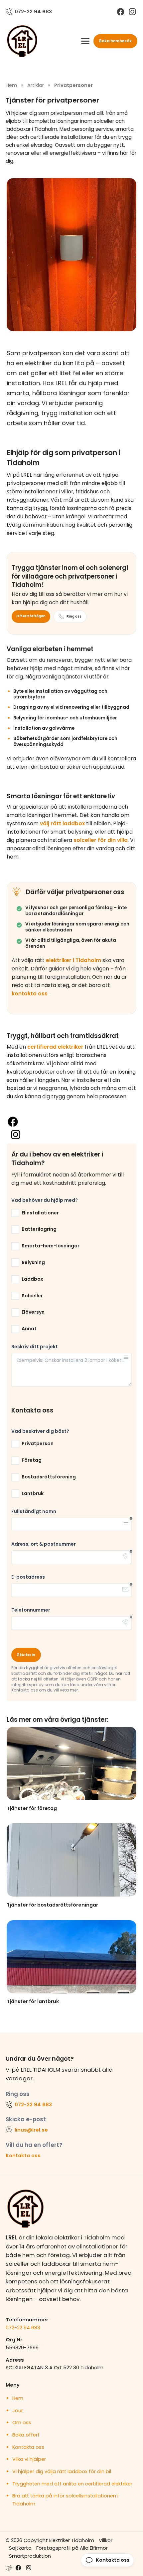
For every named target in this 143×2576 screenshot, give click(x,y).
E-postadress (28, 1577)
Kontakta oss (23, 2155)
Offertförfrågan (31, 616)
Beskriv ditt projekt (35, 1347)
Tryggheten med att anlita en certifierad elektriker (72, 2484)
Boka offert (26, 2435)
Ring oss (74, 616)
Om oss (22, 2423)
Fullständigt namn (34, 1512)
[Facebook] (121, 12)
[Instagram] (132, 12)
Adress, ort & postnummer (44, 1544)
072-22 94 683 (23, 2327)
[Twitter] (29, 2568)
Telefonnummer (31, 1610)
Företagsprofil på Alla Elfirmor (72, 2548)
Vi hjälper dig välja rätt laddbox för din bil (62, 2471)
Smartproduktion (30, 2556)
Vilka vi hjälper (29, 2459)
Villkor (106, 2540)
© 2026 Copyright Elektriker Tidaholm (50, 2540)
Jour (18, 2411)
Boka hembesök (115, 41)
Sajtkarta (20, 2548)
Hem (18, 2398)
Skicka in (26, 1655)
